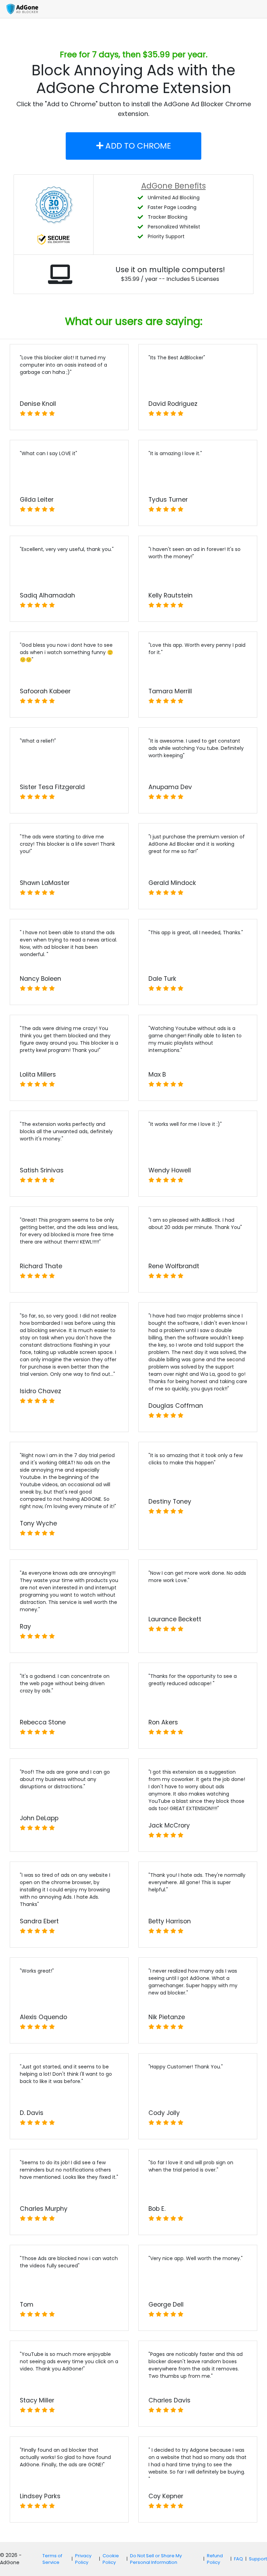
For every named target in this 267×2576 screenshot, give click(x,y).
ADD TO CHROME (137, 146)
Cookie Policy (111, 2559)
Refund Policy (215, 2559)
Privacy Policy (83, 2559)
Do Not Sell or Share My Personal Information (156, 2559)
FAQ (238, 2559)
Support (258, 2559)
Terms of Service (52, 2559)
